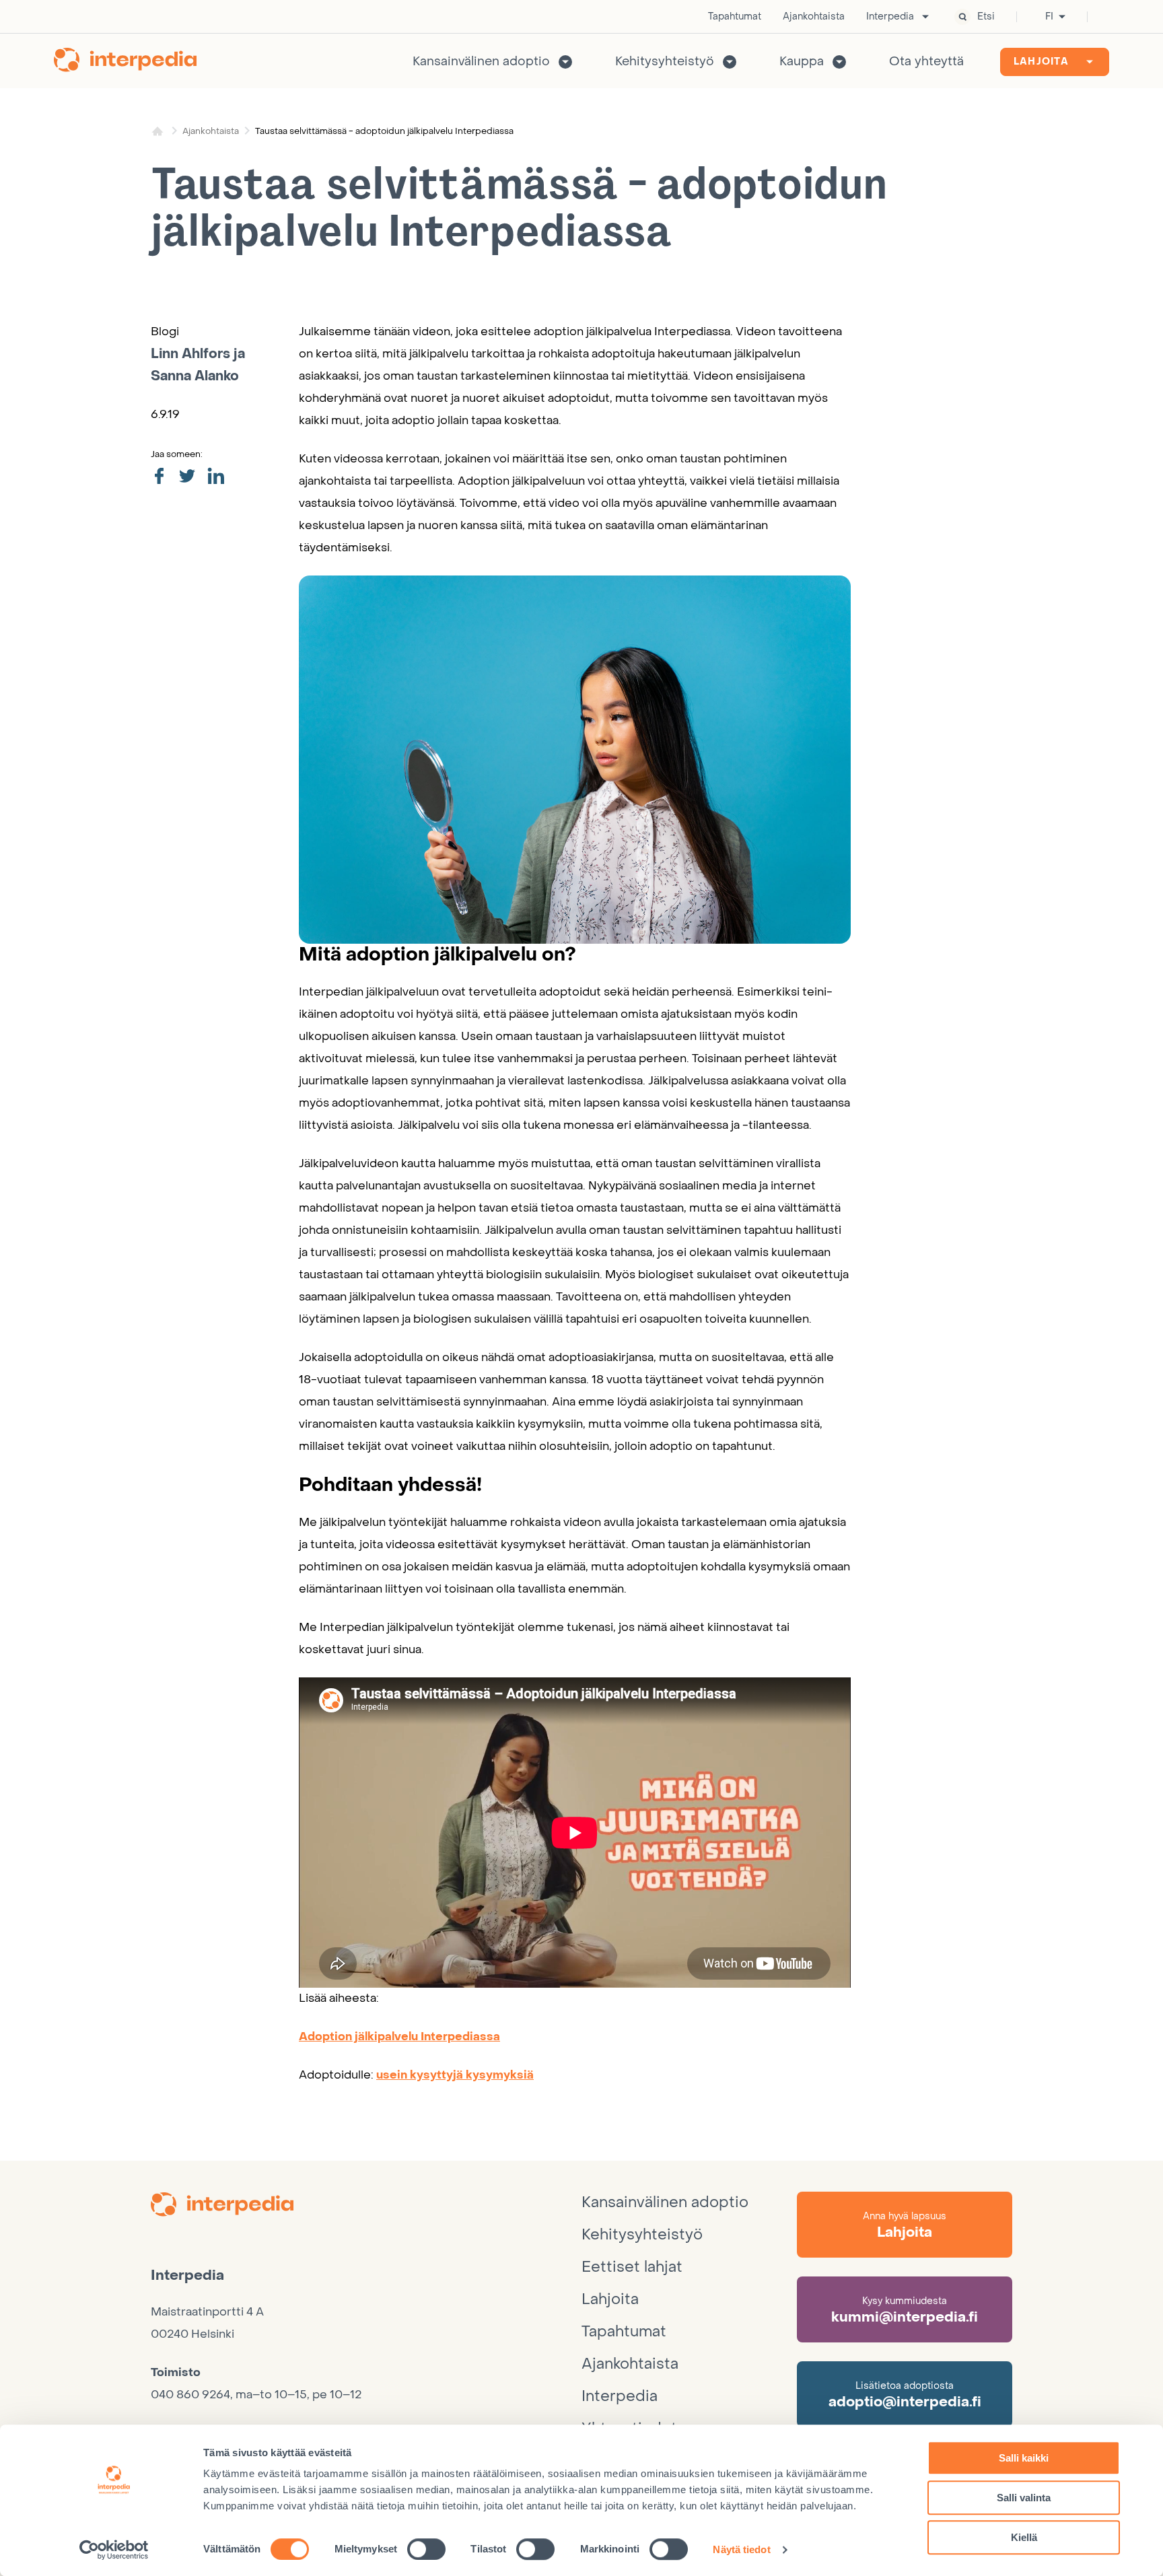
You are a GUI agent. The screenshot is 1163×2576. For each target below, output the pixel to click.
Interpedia (890, 17)
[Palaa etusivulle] (125, 62)
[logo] (366, 2206)
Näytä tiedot (741, 2549)
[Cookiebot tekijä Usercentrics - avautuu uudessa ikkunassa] (114, 2550)
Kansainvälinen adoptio (481, 62)
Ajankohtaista (814, 17)
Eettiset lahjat (632, 2267)
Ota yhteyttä (926, 62)
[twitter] (187, 477)
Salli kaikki (1024, 2458)
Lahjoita (1041, 62)
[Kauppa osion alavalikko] (839, 62)
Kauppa (802, 62)
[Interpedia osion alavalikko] (925, 17)
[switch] (426, 2549)
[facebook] (159, 477)
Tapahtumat (735, 17)
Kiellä (1024, 2537)
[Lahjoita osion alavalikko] (1090, 62)
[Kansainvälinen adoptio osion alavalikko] (565, 62)
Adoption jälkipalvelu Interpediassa (399, 2037)
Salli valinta (1024, 2498)
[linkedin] (216, 477)
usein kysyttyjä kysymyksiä (455, 2075)
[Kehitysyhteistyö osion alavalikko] (730, 62)
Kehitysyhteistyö (665, 62)
